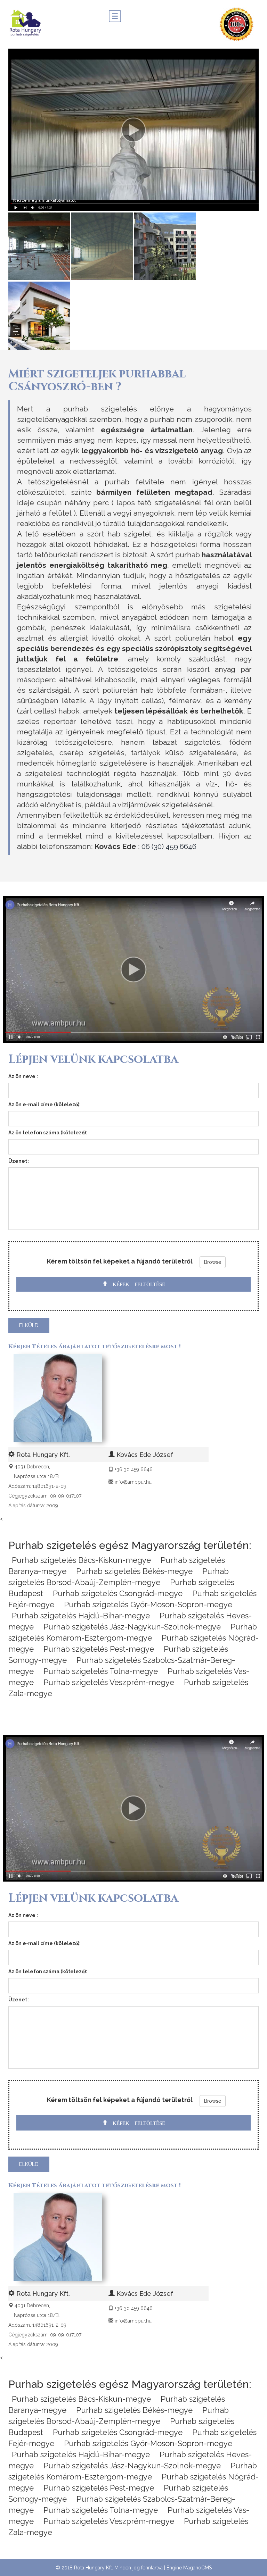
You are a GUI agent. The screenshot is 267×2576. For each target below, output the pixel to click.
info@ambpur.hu (133, 1482)
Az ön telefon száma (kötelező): (48, 1133)
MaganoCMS (197, 2568)
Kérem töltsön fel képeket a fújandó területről (120, 1261)
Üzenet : (19, 1161)
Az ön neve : (23, 1076)
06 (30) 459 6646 (169, 846)
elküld (29, 1325)
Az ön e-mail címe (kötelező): (44, 1104)
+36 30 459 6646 (134, 1469)
